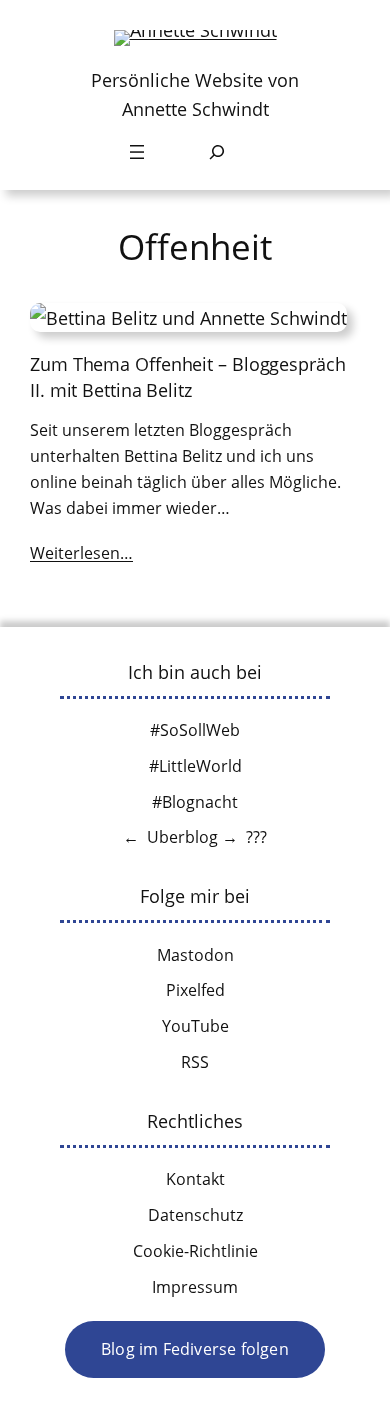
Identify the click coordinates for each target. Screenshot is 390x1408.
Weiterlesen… (81, 553)
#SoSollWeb (195, 730)
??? (256, 837)
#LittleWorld (195, 766)
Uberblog (182, 837)
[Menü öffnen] (137, 152)
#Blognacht (195, 802)
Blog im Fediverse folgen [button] (195, 1349)
